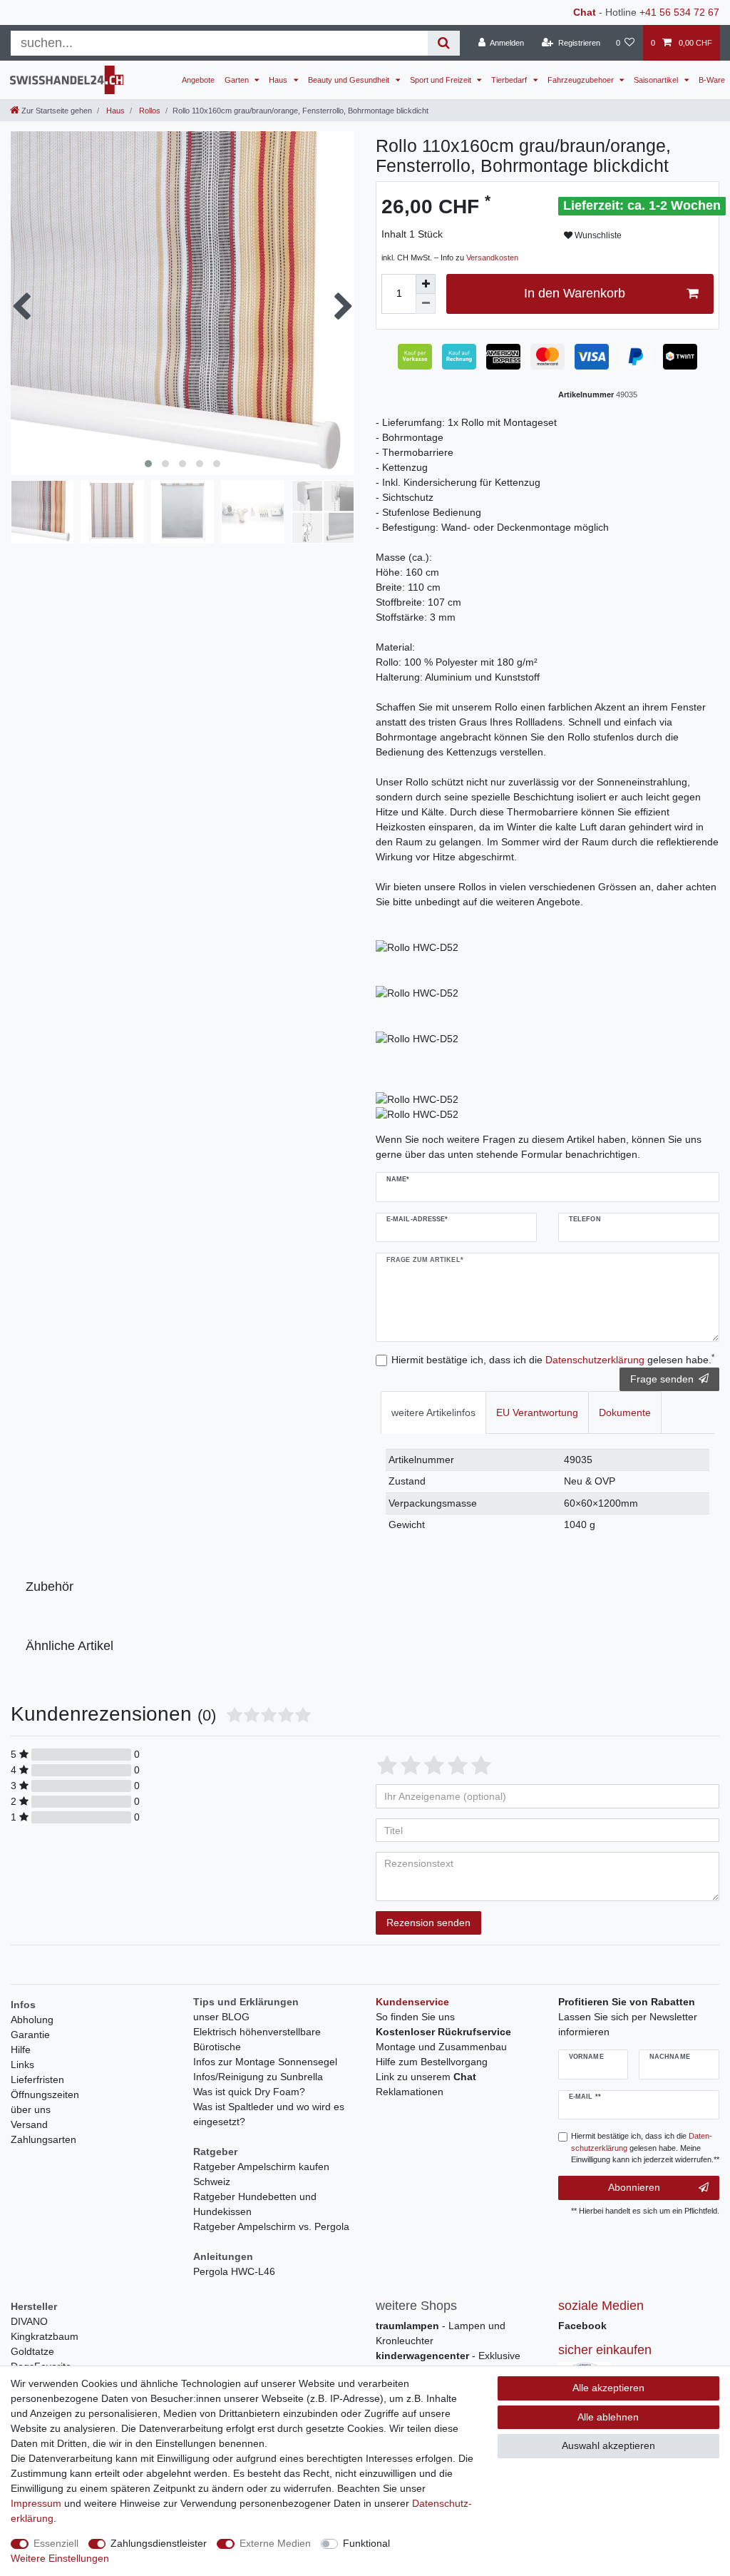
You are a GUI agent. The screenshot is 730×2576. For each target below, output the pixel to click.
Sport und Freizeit (442, 80)
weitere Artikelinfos (433, 1412)
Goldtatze (32, 2351)
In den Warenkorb (575, 293)
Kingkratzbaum (45, 2336)
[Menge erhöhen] (426, 284)
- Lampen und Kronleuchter (441, 2333)
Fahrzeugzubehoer (582, 80)
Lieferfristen (37, 2079)
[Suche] (444, 43)
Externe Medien (275, 2543)
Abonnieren (634, 2187)
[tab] (433, 1412)
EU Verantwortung (537, 1412)
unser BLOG (221, 2017)
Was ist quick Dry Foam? (249, 2092)
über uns (31, 2109)
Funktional (366, 2543)
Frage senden (662, 1379)
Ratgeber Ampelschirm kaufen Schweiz (261, 2174)
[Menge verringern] (426, 304)
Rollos (149, 111)
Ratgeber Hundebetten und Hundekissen (255, 2204)
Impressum (36, 2503)
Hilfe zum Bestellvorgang (432, 2062)
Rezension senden (428, 1923)
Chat (585, 12)
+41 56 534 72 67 (679, 12)
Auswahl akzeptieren (608, 2445)
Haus (279, 80)
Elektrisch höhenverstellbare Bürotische (257, 2039)
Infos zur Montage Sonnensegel (265, 2062)
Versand (29, 2124)
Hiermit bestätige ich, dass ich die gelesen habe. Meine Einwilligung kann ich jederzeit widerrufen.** (645, 2148)
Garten (238, 80)
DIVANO (29, 2321)
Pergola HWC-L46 (234, 2271)
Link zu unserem (426, 2077)
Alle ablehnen (608, 2417)
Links (22, 2065)
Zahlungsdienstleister (159, 2543)
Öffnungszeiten (45, 2094)
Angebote (198, 80)
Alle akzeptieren (608, 2388)
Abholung (32, 2020)
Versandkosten (492, 258)
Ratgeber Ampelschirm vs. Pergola (271, 2226)
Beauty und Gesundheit (350, 80)
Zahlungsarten (43, 2139)
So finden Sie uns (415, 2017)
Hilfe (21, 2050)
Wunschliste (597, 235)
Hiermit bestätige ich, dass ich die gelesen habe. (553, 1359)
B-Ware (712, 80)
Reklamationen (410, 2092)
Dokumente (625, 1412)
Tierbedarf (510, 80)
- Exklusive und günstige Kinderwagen (448, 2363)
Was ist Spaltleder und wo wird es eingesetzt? (269, 2114)
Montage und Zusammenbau (441, 2047)
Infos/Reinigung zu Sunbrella (258, 2077)
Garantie (30, 2035)
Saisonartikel (657, 80)
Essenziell (56, 2543)
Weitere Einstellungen (60, 2558)
